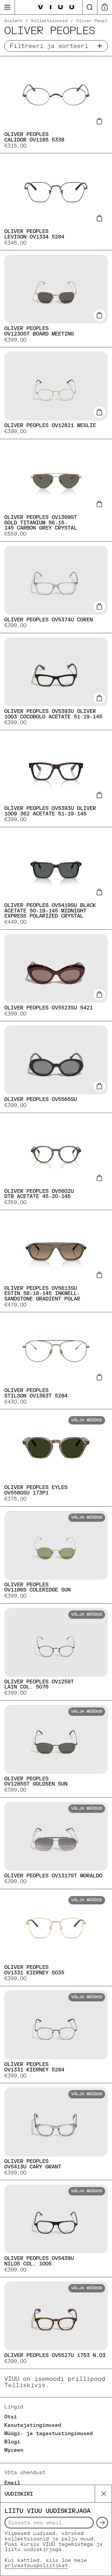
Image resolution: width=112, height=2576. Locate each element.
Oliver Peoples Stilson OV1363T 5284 (56, 1361)
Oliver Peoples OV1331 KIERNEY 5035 (56, 1938)
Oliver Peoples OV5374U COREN (56, 587)
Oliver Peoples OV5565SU (56, 1067)
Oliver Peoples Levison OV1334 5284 (56, 202)
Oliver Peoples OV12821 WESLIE (56, 393)
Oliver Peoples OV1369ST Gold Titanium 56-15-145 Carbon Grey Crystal (56, 490)
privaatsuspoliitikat (36, 2566)
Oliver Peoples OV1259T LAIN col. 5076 (56, 1652)
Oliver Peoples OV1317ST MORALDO (56, 1843)
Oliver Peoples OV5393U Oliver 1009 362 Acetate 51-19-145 (56, 779)
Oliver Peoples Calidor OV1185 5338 (56, 105)
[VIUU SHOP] (56, 7)
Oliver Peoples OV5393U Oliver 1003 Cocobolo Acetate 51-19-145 (56, 682)
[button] (90, 7)
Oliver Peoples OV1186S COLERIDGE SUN (56, 1555)
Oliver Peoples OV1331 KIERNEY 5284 (56, 2035)
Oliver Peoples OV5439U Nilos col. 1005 (56, 2229)
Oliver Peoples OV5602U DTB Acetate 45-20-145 (56, 1161)
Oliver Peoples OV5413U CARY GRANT (56, 2132)
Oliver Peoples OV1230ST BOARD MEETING (56, 299)
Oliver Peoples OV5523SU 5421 (56, 975)
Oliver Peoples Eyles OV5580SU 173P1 (56, 1458)
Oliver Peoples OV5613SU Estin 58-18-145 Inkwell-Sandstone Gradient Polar (56, 1261)
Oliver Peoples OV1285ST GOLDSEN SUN (56, 1749)
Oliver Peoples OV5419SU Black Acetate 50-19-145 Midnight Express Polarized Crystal (56, 878)
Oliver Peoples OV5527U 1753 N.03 (56, 2323)
